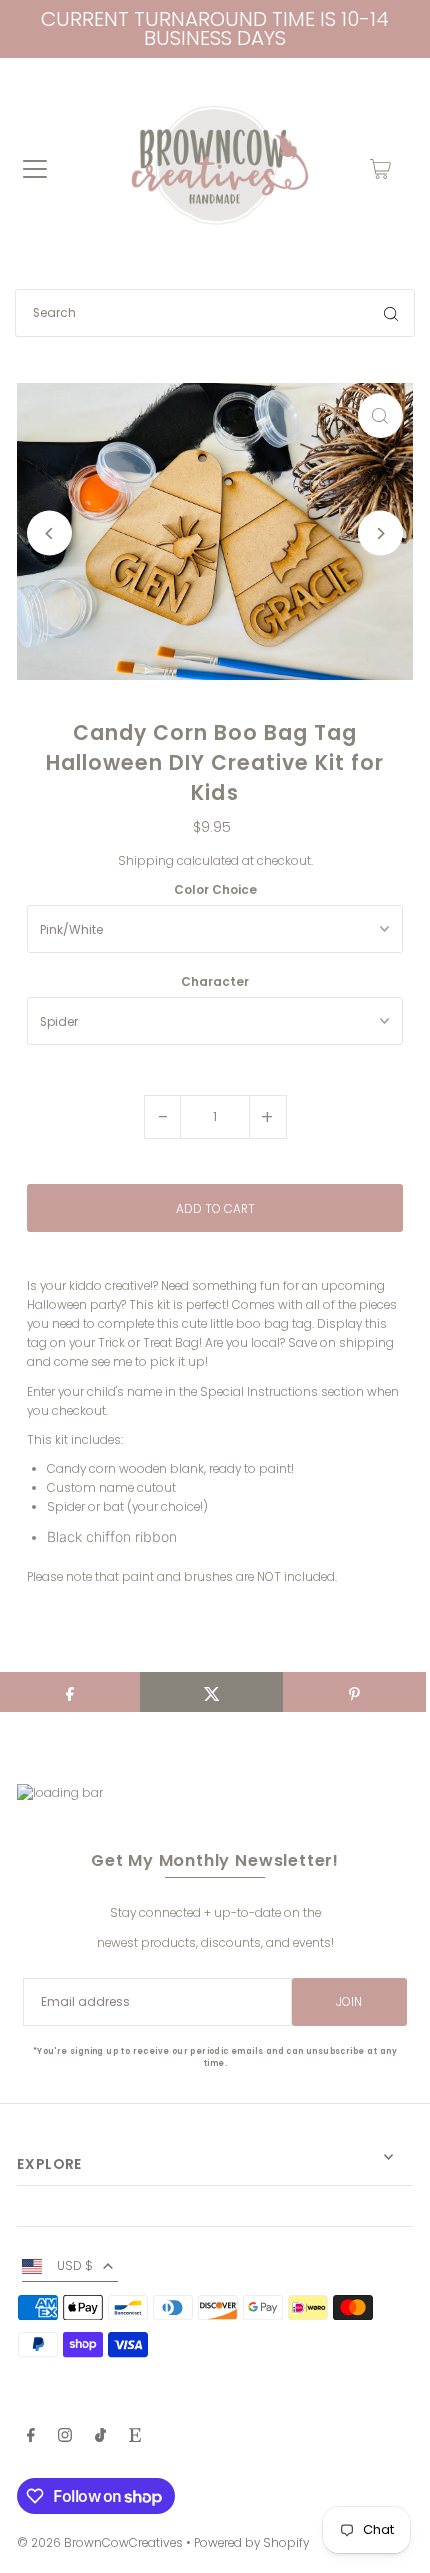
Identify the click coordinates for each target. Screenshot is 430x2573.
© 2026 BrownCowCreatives (100, 2543)
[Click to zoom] (380, 415)
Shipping (146, 861)
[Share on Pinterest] (354, 1692)
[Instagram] (65, 2438)
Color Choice (215, 890)
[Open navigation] (35, 169)
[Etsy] (135, 2438)
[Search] (391, 313)
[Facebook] (31, 2438)
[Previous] (49, 533)
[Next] (380, 533)
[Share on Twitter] (211, 1692)
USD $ (75, 2266)
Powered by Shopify (251, 2543)
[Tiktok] (100, 2438)
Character (215, 982)
